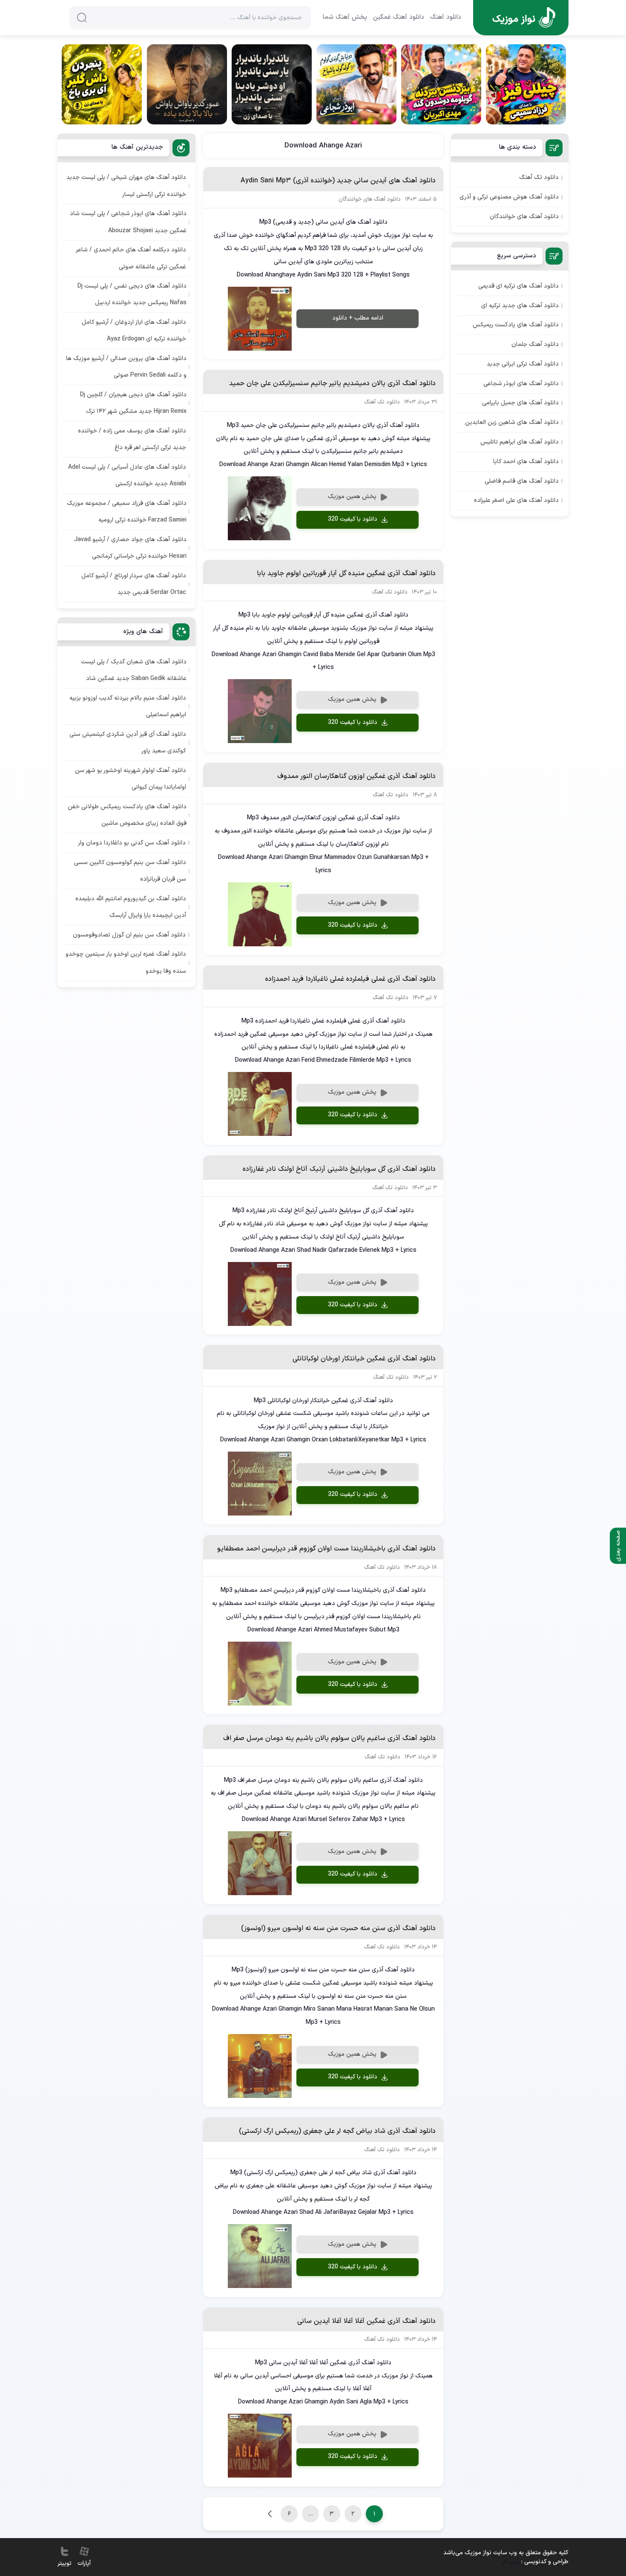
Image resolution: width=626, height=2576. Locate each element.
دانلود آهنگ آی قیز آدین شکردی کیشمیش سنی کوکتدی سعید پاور (128, 743)
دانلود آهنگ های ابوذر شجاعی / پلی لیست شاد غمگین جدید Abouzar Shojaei (128, 222)
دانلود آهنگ (446, 17)
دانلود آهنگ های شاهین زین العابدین (512, 422)
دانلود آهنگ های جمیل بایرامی (520, 403)
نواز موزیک (397, 235)
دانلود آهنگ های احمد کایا (526, 462)
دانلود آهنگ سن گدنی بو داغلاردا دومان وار (132, 843)
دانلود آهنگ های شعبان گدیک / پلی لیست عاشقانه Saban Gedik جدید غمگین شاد (134, 670)
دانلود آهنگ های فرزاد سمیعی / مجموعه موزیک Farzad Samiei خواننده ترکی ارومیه (127, 512)
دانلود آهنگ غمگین (399, 17)
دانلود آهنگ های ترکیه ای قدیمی (518, 286)
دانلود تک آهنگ (539, 177)
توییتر (65, 2563)
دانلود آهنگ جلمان (535, 344)
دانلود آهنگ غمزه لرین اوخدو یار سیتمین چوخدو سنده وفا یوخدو (126, 962)
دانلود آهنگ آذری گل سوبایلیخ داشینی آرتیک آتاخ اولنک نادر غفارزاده (339, 1169)
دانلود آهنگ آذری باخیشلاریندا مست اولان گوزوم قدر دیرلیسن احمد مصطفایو (326, 1549)
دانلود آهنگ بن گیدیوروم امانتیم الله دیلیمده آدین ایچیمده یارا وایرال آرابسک (131, 907)
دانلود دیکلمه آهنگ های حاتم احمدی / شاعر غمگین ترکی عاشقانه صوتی (131, 258)
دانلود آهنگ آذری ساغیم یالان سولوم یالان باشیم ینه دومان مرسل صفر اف (329, 1738)
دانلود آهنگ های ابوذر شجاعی (521, 384)
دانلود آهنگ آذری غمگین (378, 615)
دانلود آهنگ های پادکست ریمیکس (516, 325)
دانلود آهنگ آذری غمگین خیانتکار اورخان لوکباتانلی (364, 1359)
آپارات (84, 2563)
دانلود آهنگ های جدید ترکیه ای (520, 306)
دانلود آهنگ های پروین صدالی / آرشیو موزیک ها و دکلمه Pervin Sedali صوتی (126, 367)
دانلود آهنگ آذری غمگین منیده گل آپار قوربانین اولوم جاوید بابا (346, 573)
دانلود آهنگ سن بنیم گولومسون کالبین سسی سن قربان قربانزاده (130, 871)
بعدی (270, 2514)
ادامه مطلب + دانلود (358, 318)
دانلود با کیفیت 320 (353, 519)
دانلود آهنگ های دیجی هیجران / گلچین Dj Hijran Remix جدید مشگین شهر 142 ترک (133, 403)
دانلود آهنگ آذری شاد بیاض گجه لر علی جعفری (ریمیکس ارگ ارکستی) (337, 2131)
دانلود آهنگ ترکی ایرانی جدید (523, 364)
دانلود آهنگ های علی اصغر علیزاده (516, 500)
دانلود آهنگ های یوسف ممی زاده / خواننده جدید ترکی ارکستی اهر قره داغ (132, 439)
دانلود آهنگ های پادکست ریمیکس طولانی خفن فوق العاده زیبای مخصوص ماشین (127, 815)
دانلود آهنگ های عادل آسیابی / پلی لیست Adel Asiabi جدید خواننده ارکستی (127, 475)
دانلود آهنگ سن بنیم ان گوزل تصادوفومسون (129, 935)
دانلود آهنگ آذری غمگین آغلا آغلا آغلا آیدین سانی (366, 2321)
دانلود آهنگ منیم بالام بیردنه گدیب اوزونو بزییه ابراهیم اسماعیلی (128, 706)
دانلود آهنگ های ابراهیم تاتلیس (520, 442)
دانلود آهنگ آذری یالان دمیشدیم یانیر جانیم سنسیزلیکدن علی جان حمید (332, 383)
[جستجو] (82, 17)
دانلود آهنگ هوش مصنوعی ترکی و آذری (509, 197)
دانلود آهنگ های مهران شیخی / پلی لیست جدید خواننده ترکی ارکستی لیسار (126, 186)
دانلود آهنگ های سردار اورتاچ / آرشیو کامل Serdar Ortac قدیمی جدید (134, 584)
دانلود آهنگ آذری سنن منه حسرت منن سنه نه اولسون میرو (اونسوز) (338, 1928)
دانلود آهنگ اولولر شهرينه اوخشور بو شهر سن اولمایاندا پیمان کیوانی (131, 779)
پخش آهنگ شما (345, 17)
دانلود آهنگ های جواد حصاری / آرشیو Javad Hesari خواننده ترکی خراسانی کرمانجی (130, 548)
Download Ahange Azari (323, 146)
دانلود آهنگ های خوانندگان (524, 217)
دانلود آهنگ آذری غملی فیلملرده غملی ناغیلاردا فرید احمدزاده (350, 979)
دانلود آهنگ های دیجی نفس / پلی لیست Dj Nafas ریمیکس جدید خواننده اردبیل (132, 294)
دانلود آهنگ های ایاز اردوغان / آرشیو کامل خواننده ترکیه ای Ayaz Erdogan (134, 331)
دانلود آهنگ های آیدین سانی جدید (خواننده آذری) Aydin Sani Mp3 (338, 181)
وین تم (511, 2562)
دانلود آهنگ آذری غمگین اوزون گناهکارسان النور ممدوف (356, 776)
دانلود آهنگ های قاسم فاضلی (522, 481)
